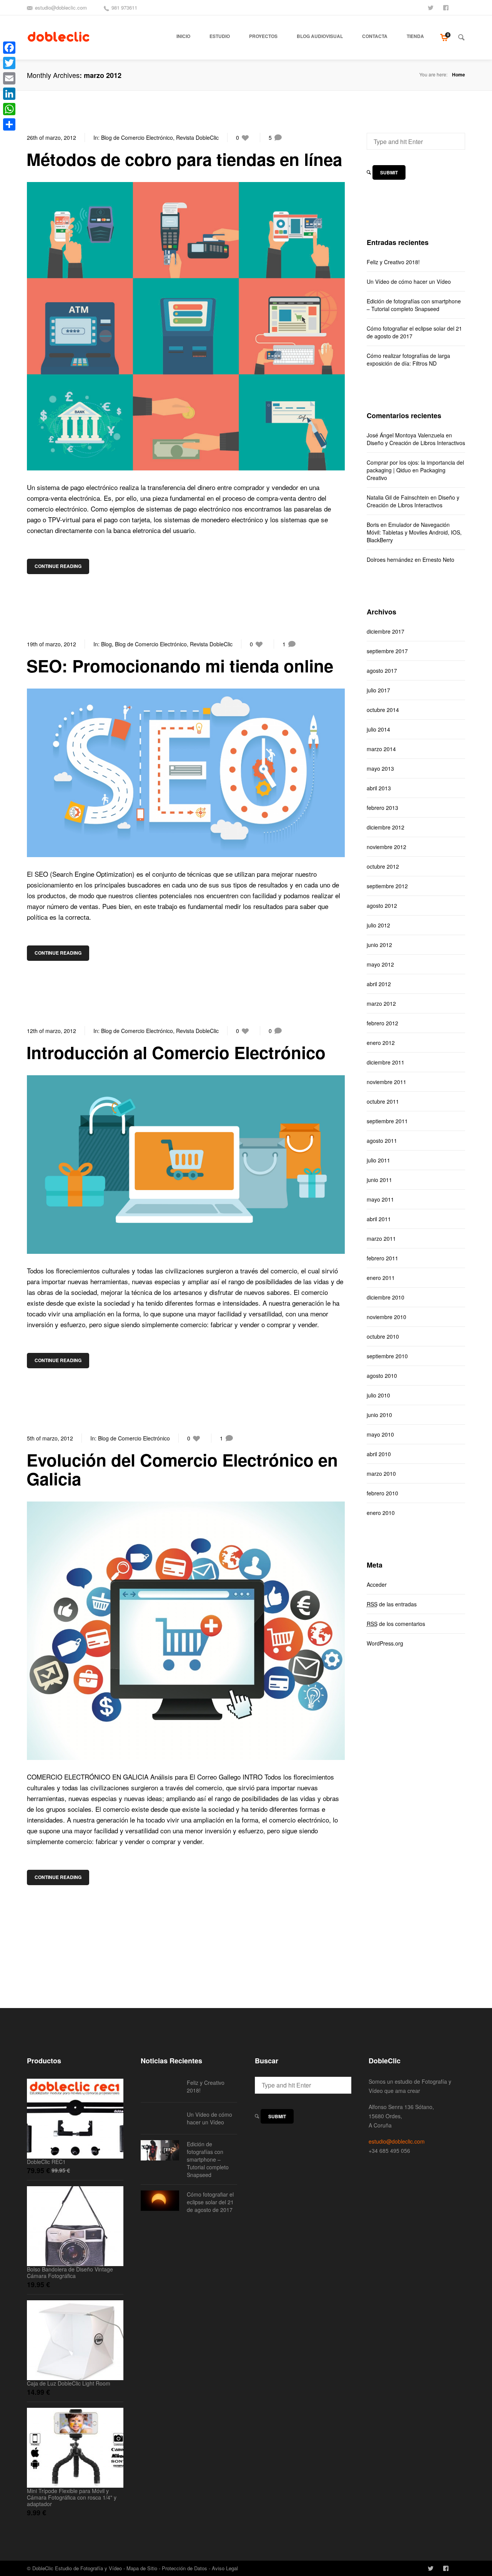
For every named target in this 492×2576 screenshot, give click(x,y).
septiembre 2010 (387, 1356)
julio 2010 (378, 1395)
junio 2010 (379, 1415)
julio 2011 (378, 1160)
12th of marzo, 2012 (52, 1031)
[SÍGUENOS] (431, 7)
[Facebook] (9, 48)
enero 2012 (381, 1043)
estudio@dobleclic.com (61, 7)
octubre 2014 (383, 710)
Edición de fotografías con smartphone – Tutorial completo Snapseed (414, 305)
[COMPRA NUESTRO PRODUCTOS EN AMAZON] (462, 7)
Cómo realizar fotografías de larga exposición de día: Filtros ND (408, 359)
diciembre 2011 (386, 1062)
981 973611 (124, 7)
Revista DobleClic (197, 137)
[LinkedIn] (9, 94)
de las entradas (392, 1604)
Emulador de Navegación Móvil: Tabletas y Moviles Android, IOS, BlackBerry (414, 532)
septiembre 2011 (387, 1121)
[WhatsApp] (9, 109)
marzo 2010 (381, 1473)
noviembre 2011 (386, 1082)
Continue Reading (58, 566)
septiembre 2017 (387, 651)
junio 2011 (379, 1180)
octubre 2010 (383, 1336)
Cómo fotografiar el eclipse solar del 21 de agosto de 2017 (414, 332)
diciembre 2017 (386, 631)
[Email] (9, 78)
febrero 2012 (382, 1023)
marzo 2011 (381, 1238)
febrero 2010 (382, 1493)
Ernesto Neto (438, 560)
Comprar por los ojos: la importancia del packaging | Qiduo (415, 466)
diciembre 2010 (386, 1297)
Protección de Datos (184, 2568)
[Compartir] (9, 124)
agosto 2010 (382, 1376)
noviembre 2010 (386, 1317)
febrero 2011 (382, 1258)
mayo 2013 (380, 768)
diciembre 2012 (386, 827)
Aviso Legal (225, 2568)
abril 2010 (379, 1454)
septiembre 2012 (387, 886)
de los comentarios (396, 1624)
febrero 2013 (382, 808)
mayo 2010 (380, 1434)
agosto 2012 (382, 906)
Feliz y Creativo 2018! (393, 262)
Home (459, 74)
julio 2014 (378, 729)
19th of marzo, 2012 (52, 644)
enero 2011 (381, 1278)
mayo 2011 (380, 1199)
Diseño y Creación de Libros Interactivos (416, 443)
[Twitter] (9, 63)
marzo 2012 (381, 1003)
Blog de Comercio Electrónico (137, 137)
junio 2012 (379, 945)
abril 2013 (379, 788)
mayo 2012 (380, 964)
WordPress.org (385, 1643)
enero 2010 (381, 1513)
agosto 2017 (382, 670)
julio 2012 (378, 925)
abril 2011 (379, 1219)
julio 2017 (378, 690)
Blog (106, 644)
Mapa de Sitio (142, 2568)
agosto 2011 (382, 1141)
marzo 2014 (381, 749)
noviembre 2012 (386, 847)
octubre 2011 (383, 1101)
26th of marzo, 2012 (52, 137)
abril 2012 (379, 984)
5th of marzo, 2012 (50, 1438)
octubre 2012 (383, 866)
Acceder (377, 1584)
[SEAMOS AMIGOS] (447, 7)
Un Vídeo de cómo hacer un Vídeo (409, 281)
